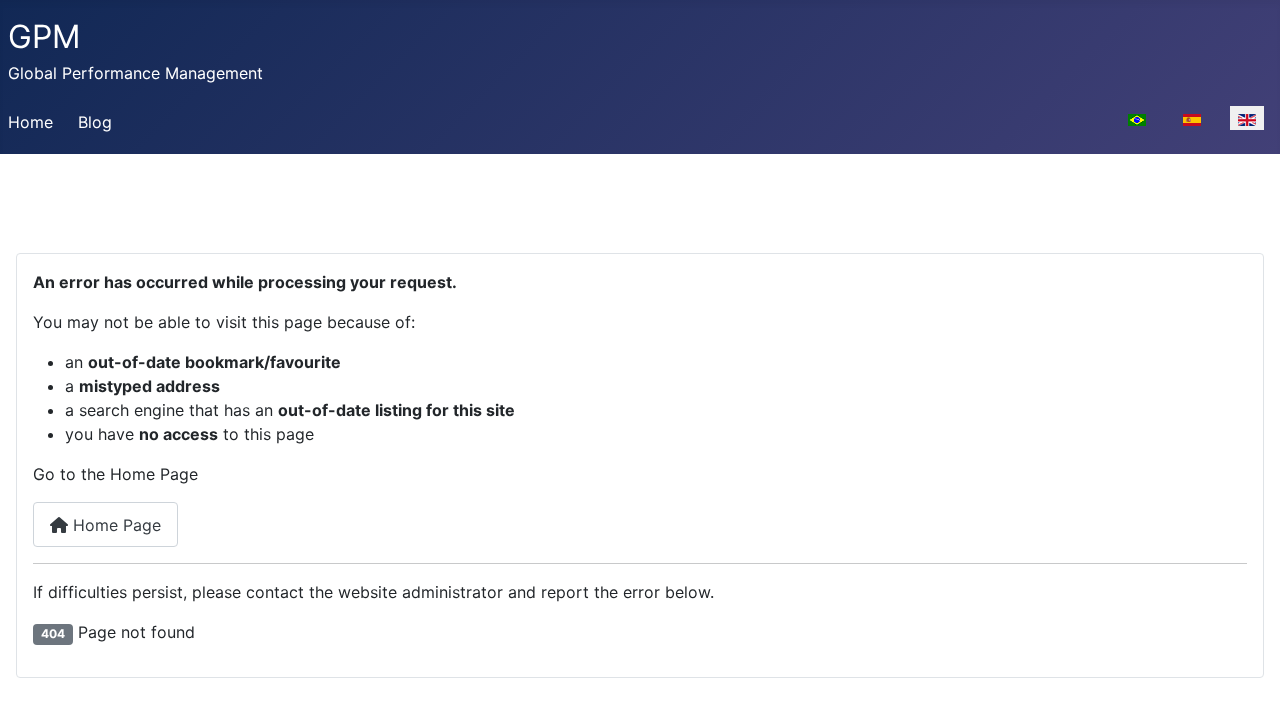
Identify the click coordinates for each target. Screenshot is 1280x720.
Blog (95, 122)
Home (30, 122)
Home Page (114, 525)
